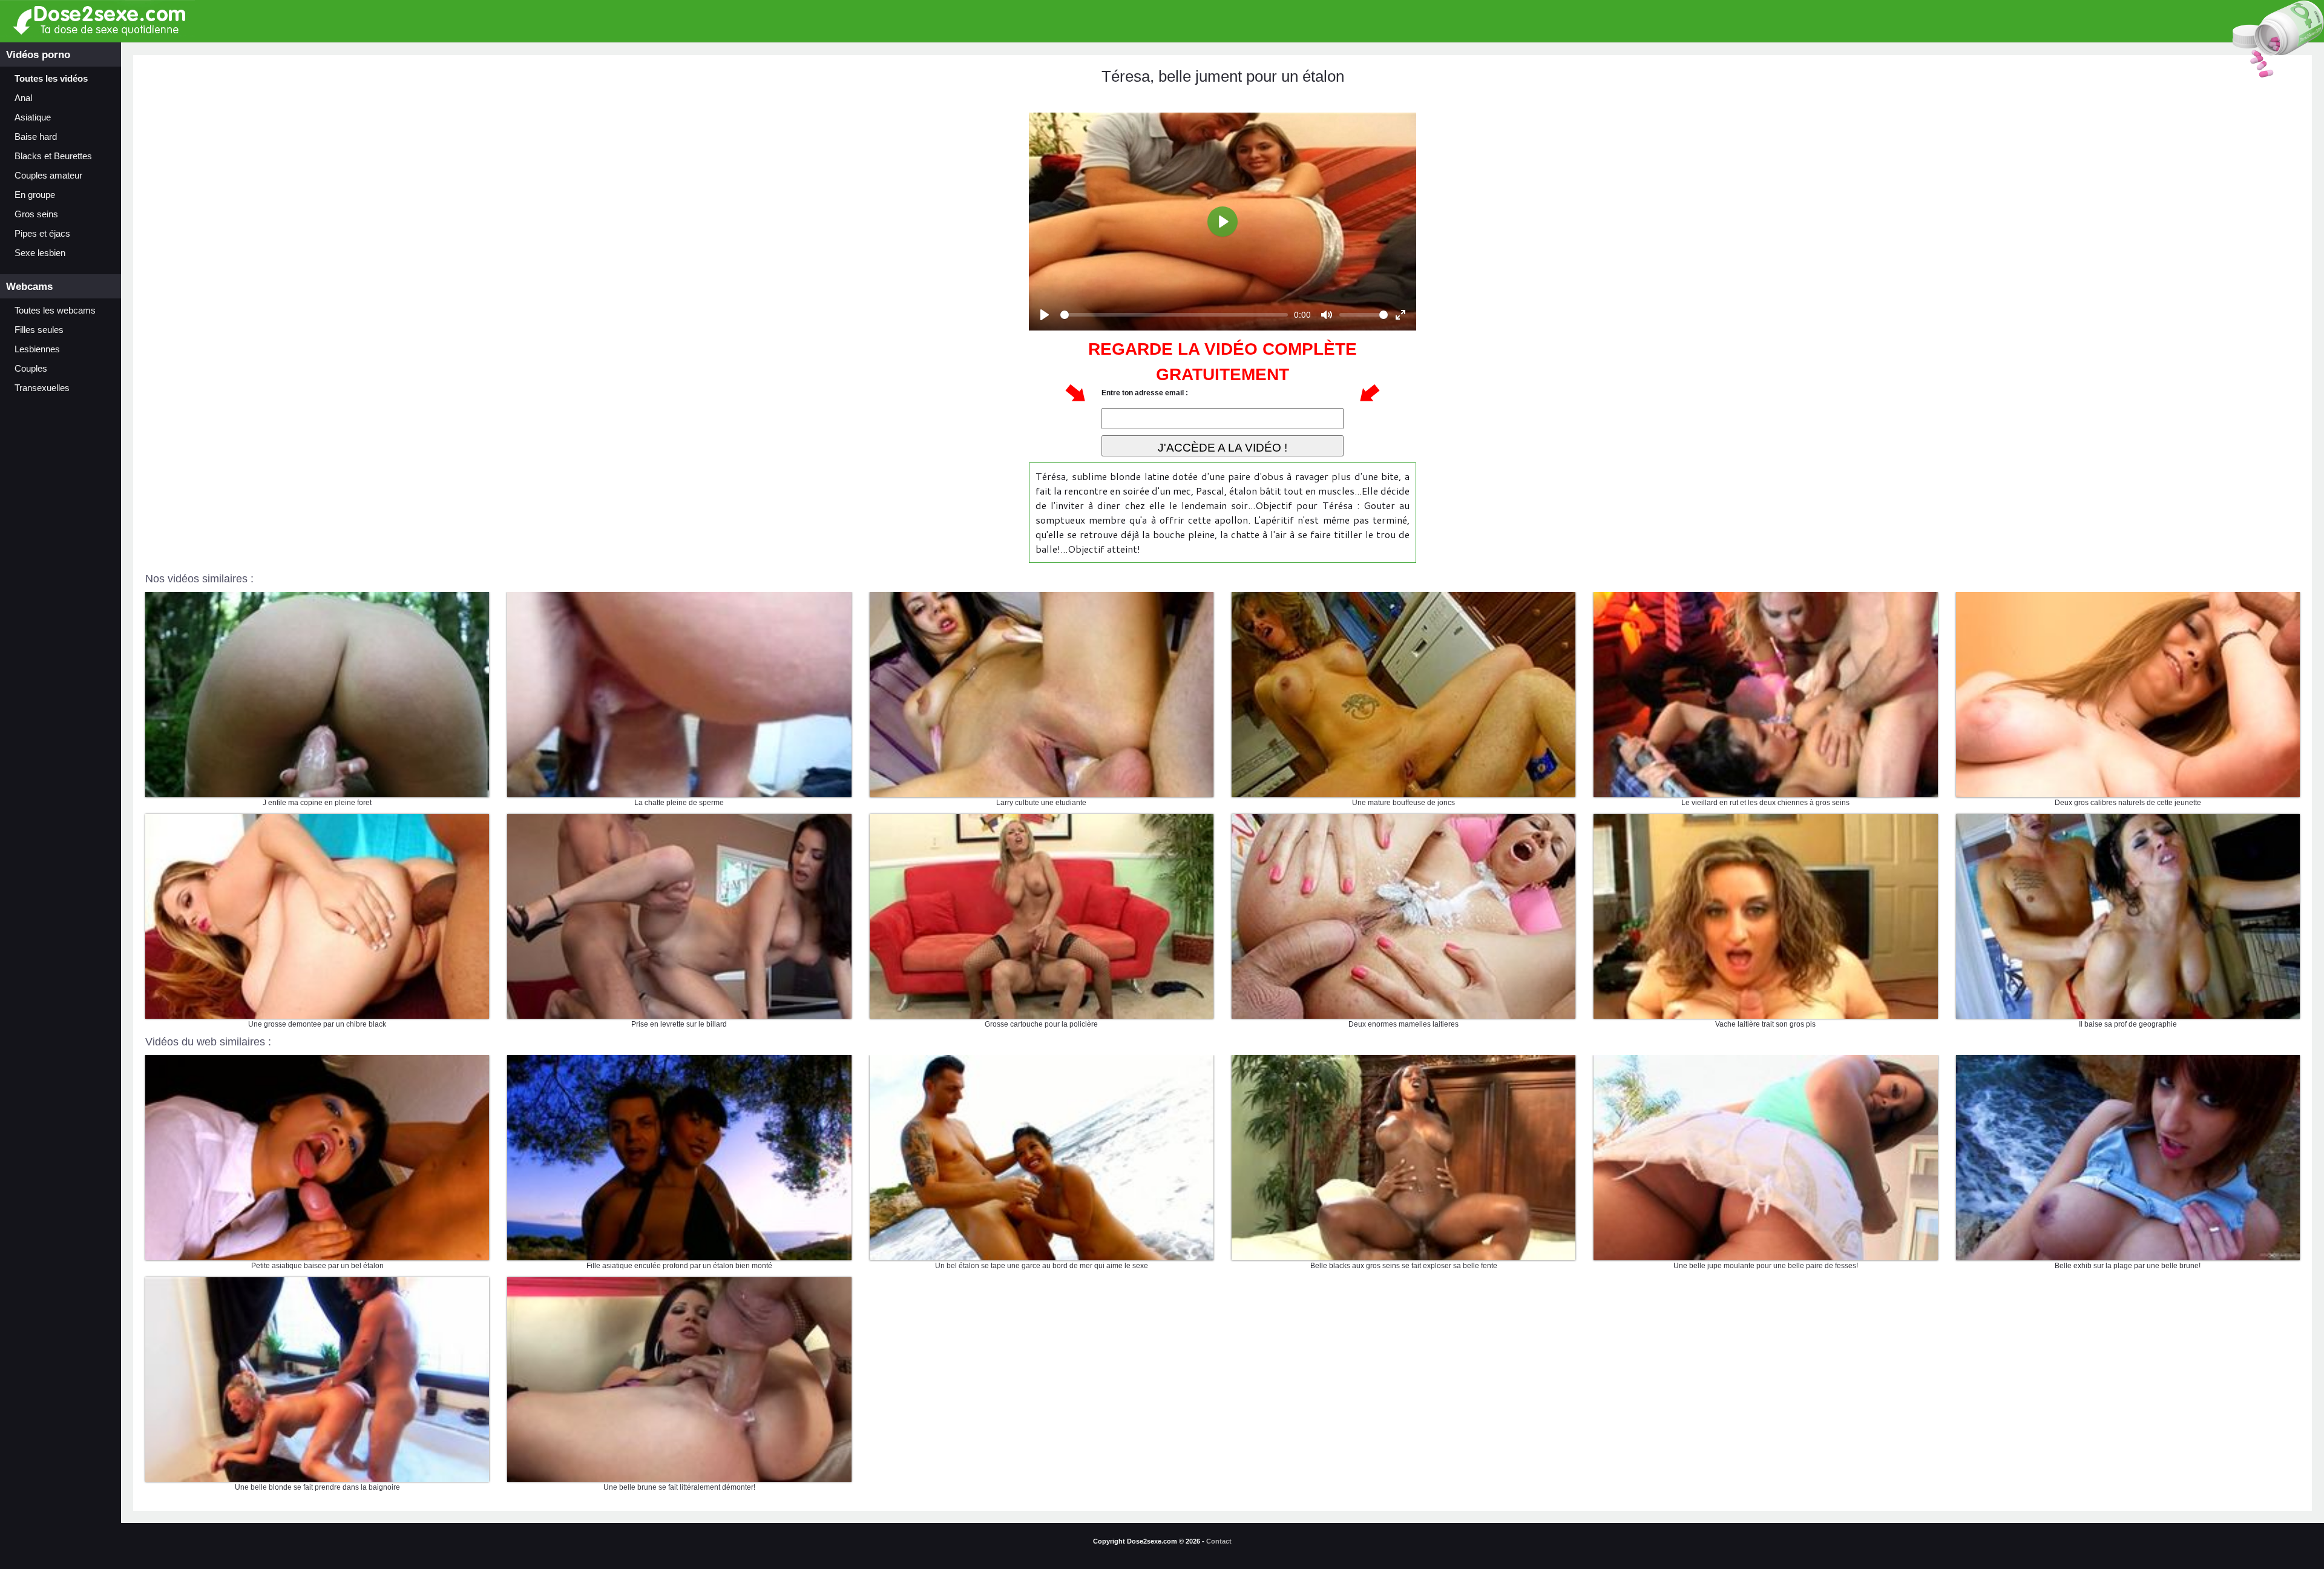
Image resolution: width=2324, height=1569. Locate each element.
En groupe (35, 195)
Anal (23, 98)
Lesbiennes (37, 349)
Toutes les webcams (55, 311)
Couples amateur (48, 176)
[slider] (1174, 315)
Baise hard (36, 137)
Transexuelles (42, 388)
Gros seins (36, 214)
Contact (1219, 1541)
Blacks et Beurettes (53, 156)
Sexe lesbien (40, 253)
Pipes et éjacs (42, 234)
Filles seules (39, 330)
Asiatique (33, 117)
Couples (31, 369)
